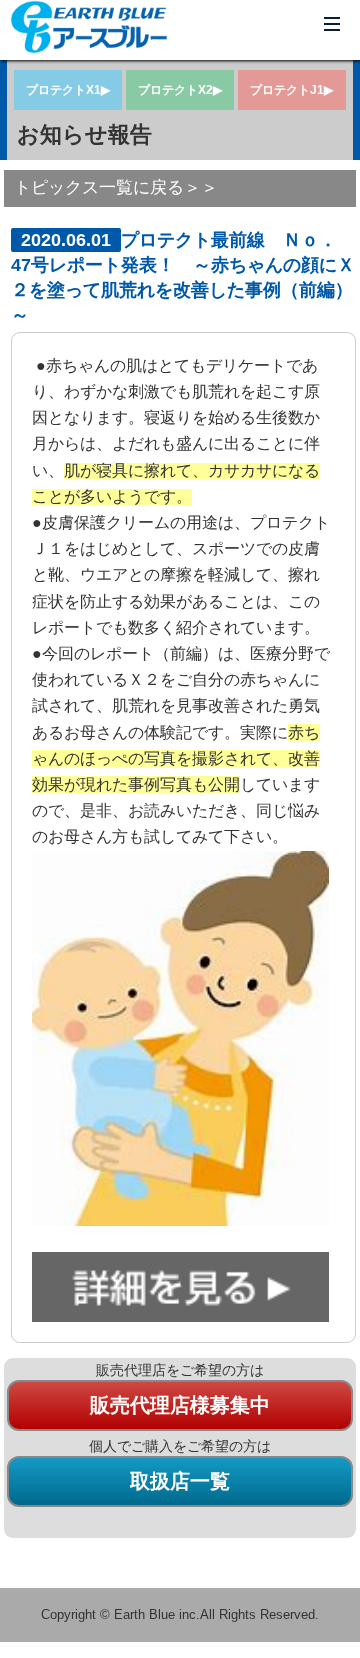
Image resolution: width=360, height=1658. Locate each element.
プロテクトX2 (175, 90)
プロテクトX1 (63, 90)
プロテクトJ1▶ (291, 90)
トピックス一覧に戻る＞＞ (116, 187)
